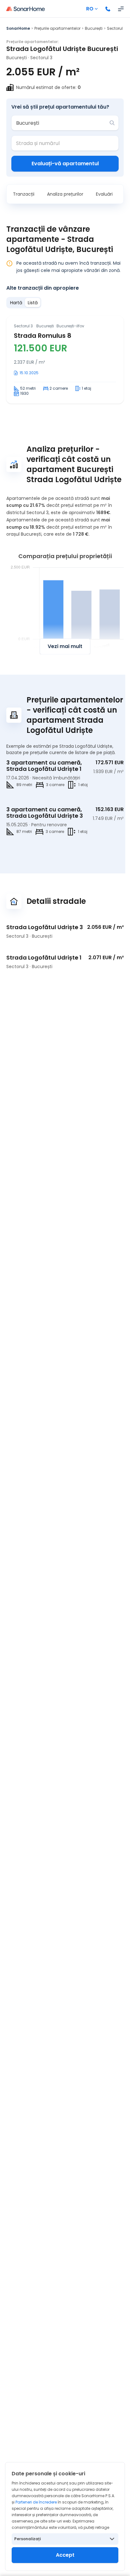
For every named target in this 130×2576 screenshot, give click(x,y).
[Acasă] (26, 9)
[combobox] (61, 123)
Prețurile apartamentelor (57, 28)
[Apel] (108, 9)
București (94, 28)
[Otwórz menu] (121, 9)
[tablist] (24, 303)
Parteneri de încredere (36, 2502)
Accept (65, 2555)
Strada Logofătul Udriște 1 (44, 957)
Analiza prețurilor (65, 194)
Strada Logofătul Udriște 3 (45, 927)
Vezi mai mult (65, 646)
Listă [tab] (33, 303)
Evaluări (104, 194)
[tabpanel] (65, 360)
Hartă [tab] (16, 303)
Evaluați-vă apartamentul (65, 164)
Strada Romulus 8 (43, 336)
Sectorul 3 (116, 28)
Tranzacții (24, 194)
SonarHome (18, 28)
